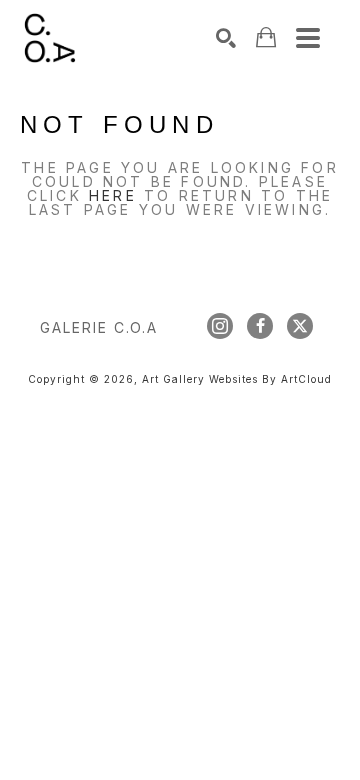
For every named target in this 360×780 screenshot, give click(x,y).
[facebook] (260, 326)
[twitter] (300, 326)
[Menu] (308, 38)
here (113, 195)
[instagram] (220, 326)
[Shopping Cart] (266, 37)
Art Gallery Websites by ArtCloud (237, 379)
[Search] (226, 38)
